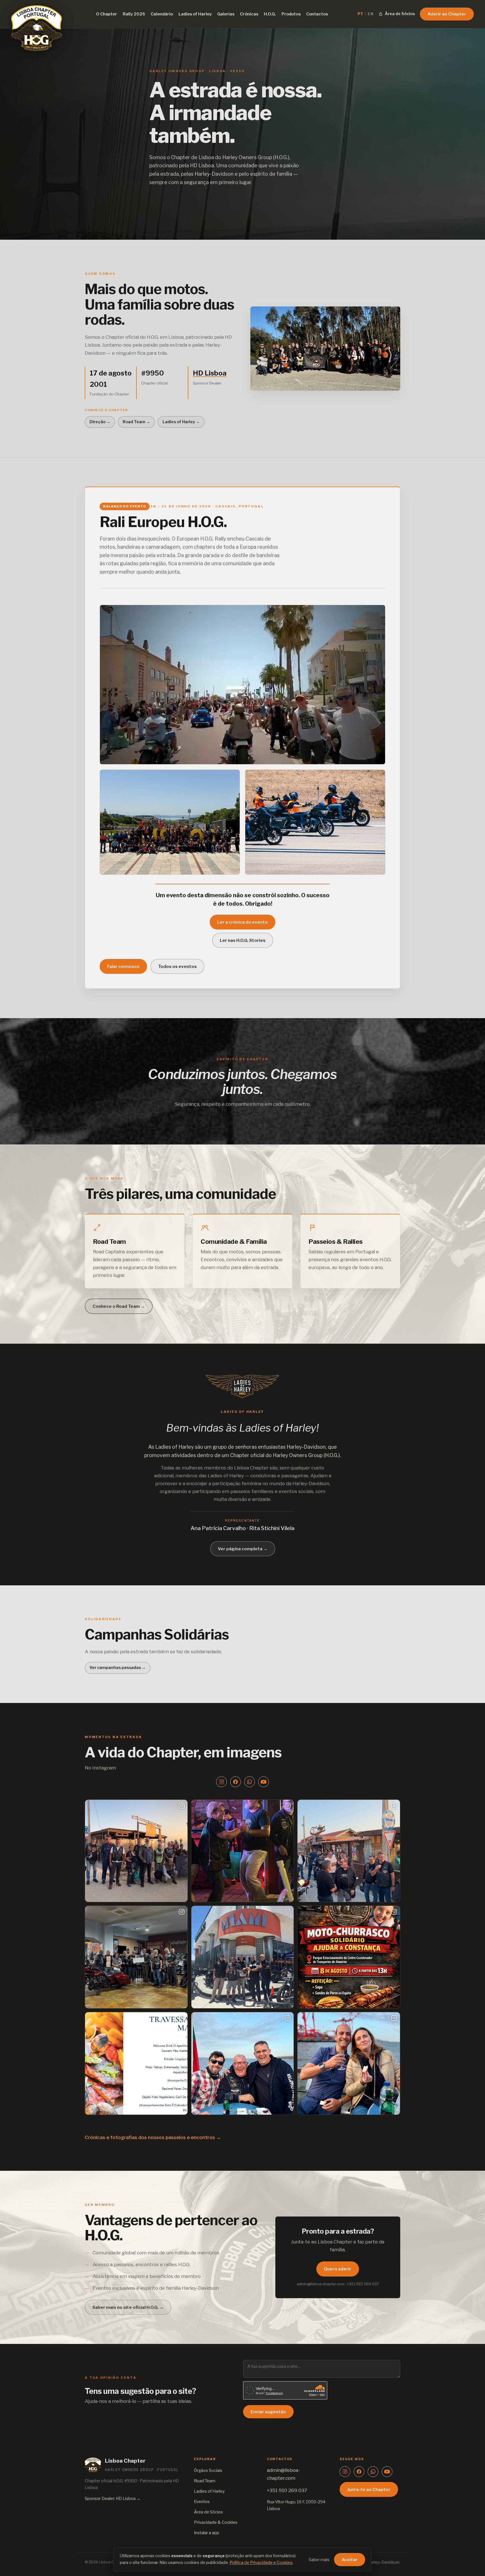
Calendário (162, 14)
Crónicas (249, 14)
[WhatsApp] (250, 1782)
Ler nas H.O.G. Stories (243, 940)
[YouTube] (264, 1782)
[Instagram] (221, 1782)
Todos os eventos (177, 966)
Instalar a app (207, 2533)
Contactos (317, 14)
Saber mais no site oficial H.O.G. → (128, 2307)
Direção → (100, 422)
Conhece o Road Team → (119, 1306)
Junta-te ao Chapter (369, 2489)
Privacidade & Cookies (216, 2522)
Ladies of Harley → (181, 422)
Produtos (291, 14)
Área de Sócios (208, 2512)
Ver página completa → (243, 1549)
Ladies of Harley (195, 14)
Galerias (226, 14)
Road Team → (136, 422)
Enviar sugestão (268, 2412)
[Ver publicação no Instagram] (136, 1851)
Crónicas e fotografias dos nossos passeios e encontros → (153, 2137)
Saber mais (319, 2560)
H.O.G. (270, 14)
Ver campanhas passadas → (118, 1668)
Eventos (202, 2502)
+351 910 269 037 (287, 2490)
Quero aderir (338, 2269)
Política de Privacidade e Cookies (261, 2563)
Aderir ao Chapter (447, 14)
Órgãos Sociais (208, 2470)
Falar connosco (123, 966)
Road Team (205, 2481)
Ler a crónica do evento (242, 922)
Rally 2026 (134, 14)
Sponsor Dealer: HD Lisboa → (113, 2499)
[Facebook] (235, 1782)
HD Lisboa (202, 165)
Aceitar (350, 2560)
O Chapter (107, 14)
